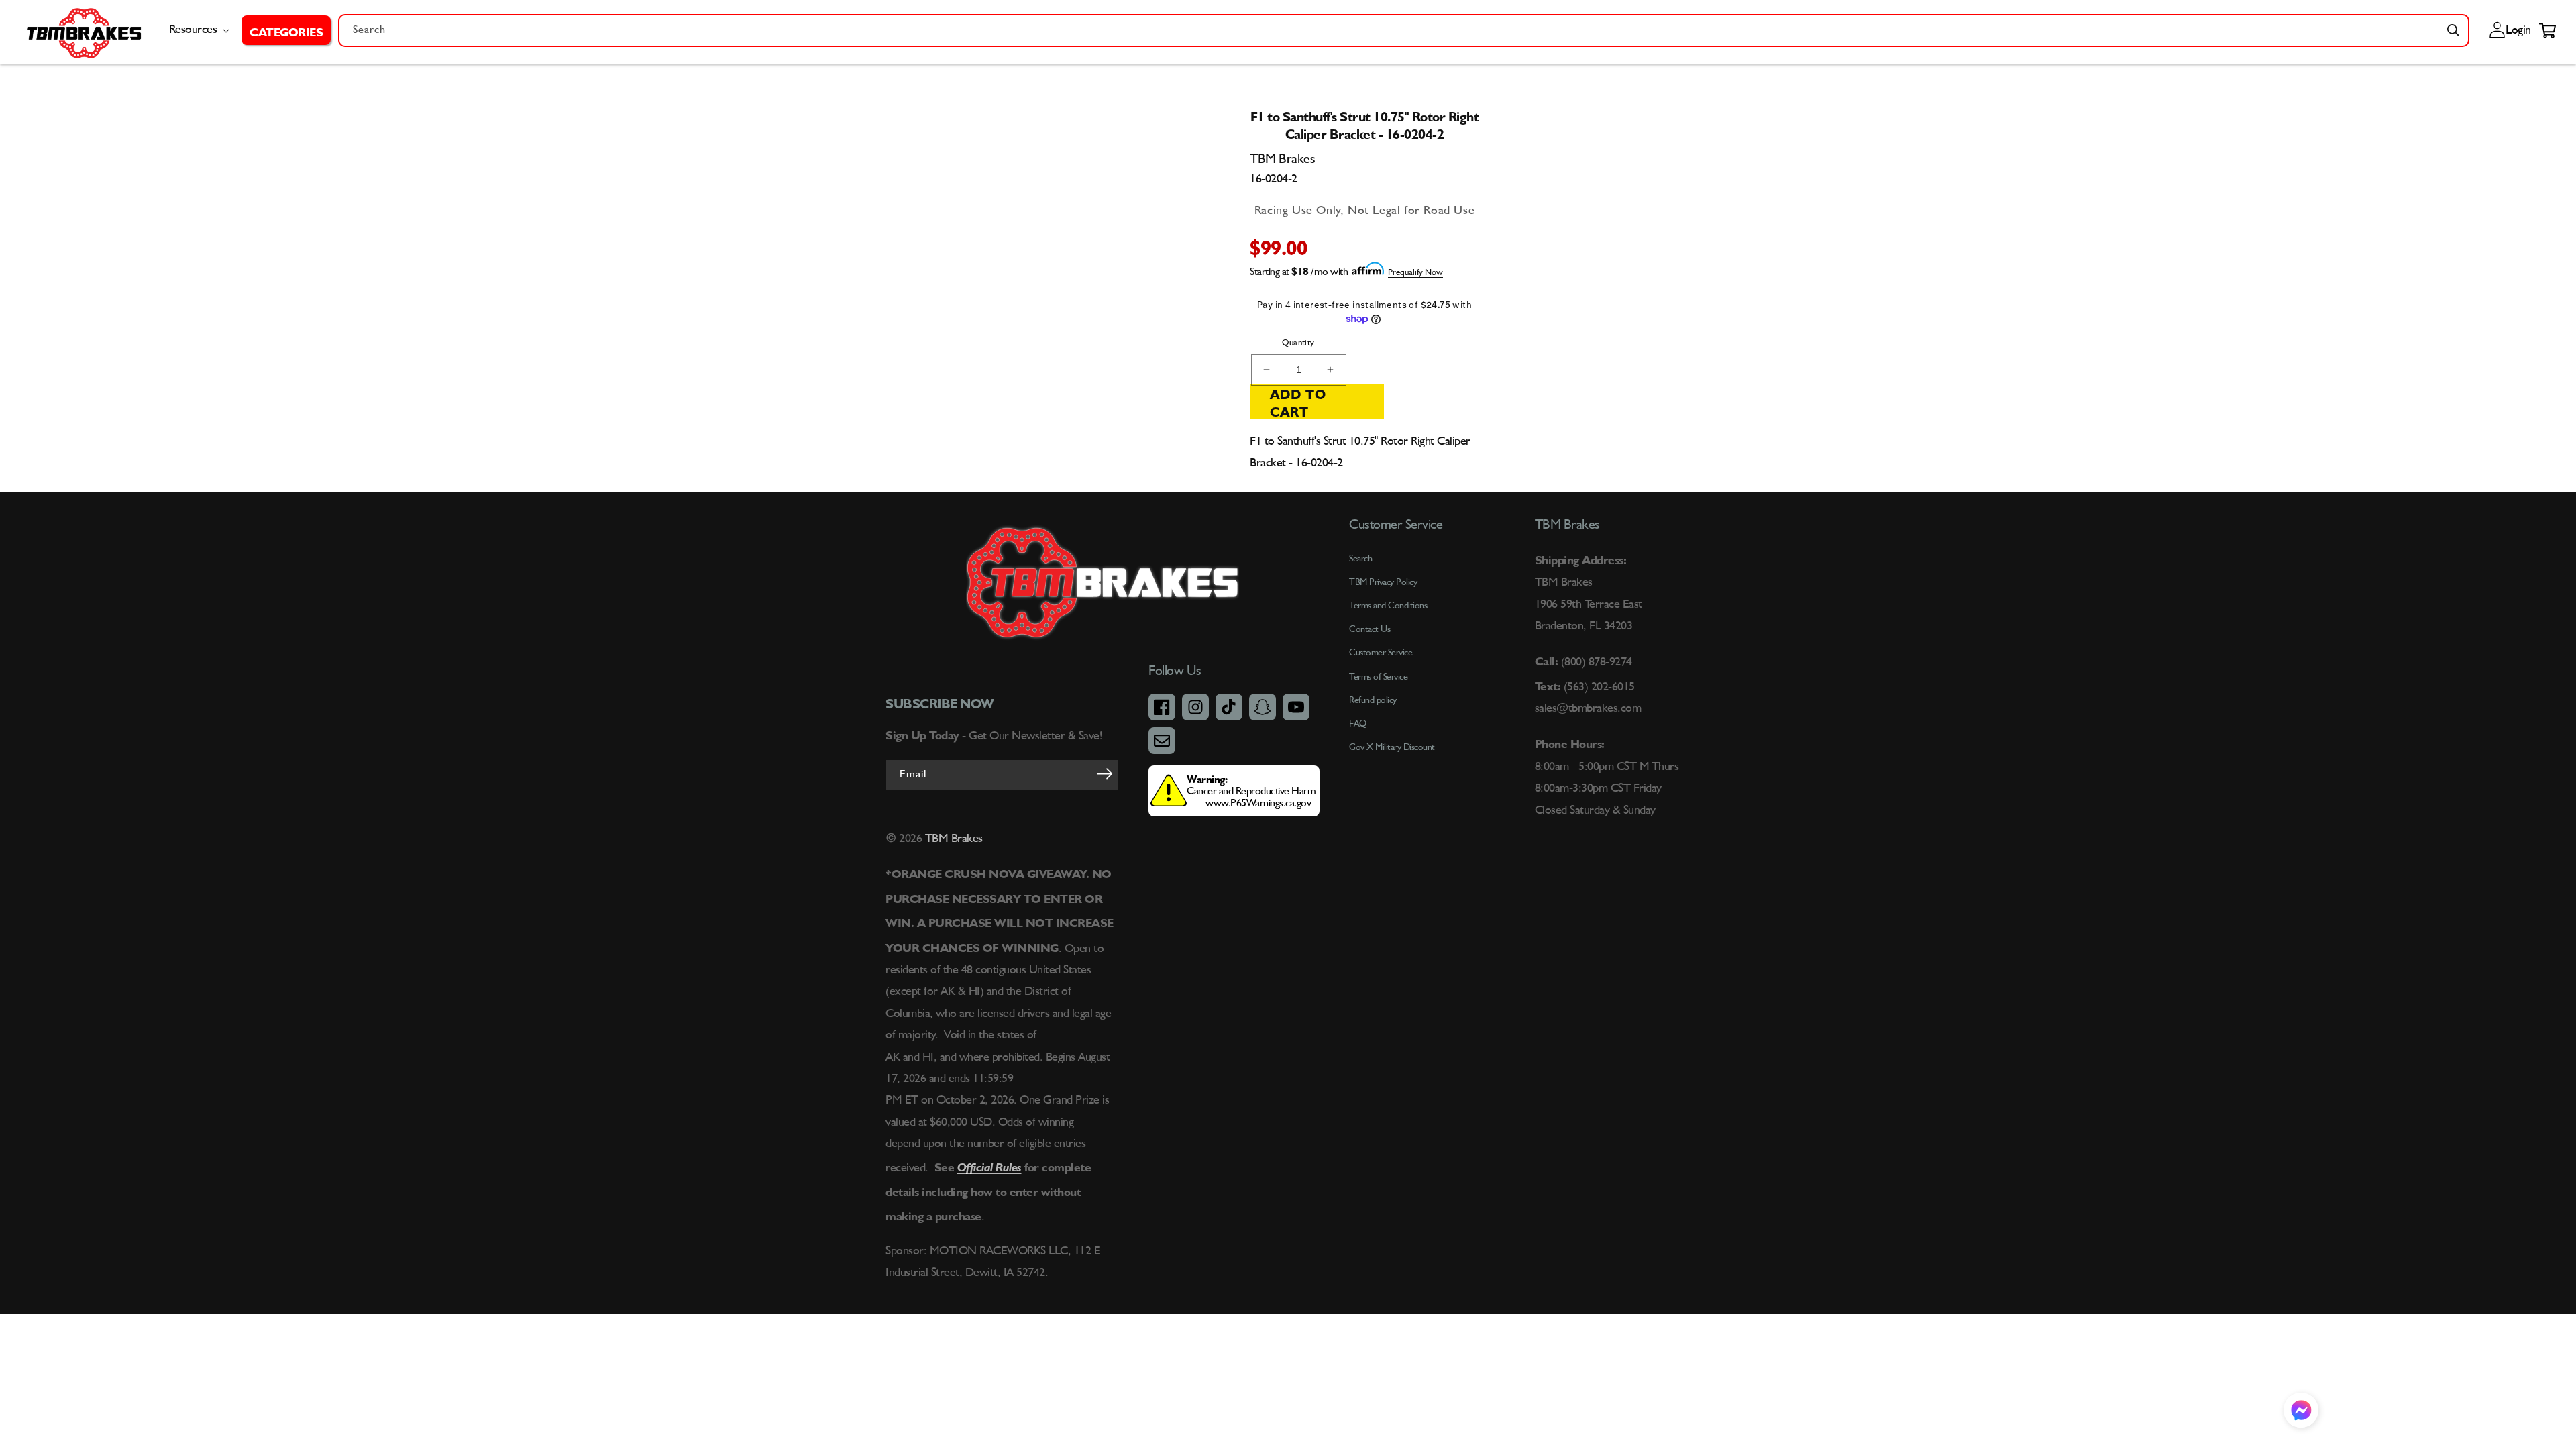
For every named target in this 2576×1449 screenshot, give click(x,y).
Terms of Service (1378, 677)
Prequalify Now (1415, 273)
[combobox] (1404, 31)
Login (2516, 30)
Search (1360, 559)
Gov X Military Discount (1392, 747)
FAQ (1358, 724)
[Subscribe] (1104, 774)
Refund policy (1373, 700)
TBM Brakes (952, 839)
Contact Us (1370, 629)
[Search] (2453, 30)
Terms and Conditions (1388, 606)
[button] (286, 30)
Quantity (1298, 343)
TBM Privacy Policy (1383, 582)
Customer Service (1381, 653)
